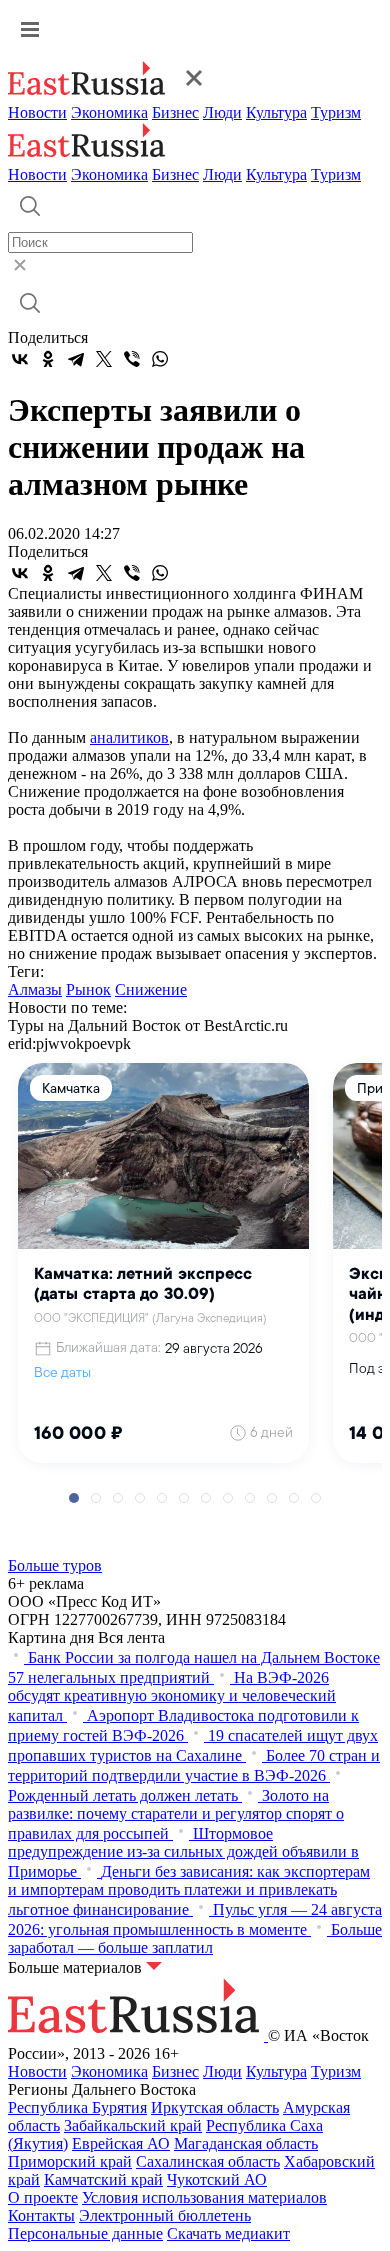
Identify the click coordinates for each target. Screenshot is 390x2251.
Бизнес (175, 112)
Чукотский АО (217, 2179)
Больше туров (55, 1565)
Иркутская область (215, 2107)
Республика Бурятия (77, 2107)
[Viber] (132, 359)
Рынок (88, 989)
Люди (222, 112)
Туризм (336, 112)
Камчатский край (103, 2179)
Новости (37, 112)
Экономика (109, 112)
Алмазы (35, 989)
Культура (276, 112)
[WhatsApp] (160, 359)
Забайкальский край (133, 2125)
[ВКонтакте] (20, 359)
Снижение (151, 989)
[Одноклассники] (48, 359)
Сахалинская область (208, 2161)
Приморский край (70, 2161)
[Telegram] (76, 359)
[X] (104, 359)
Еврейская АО (121, 2143)
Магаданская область (246, 2143)
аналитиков (129, 737)
